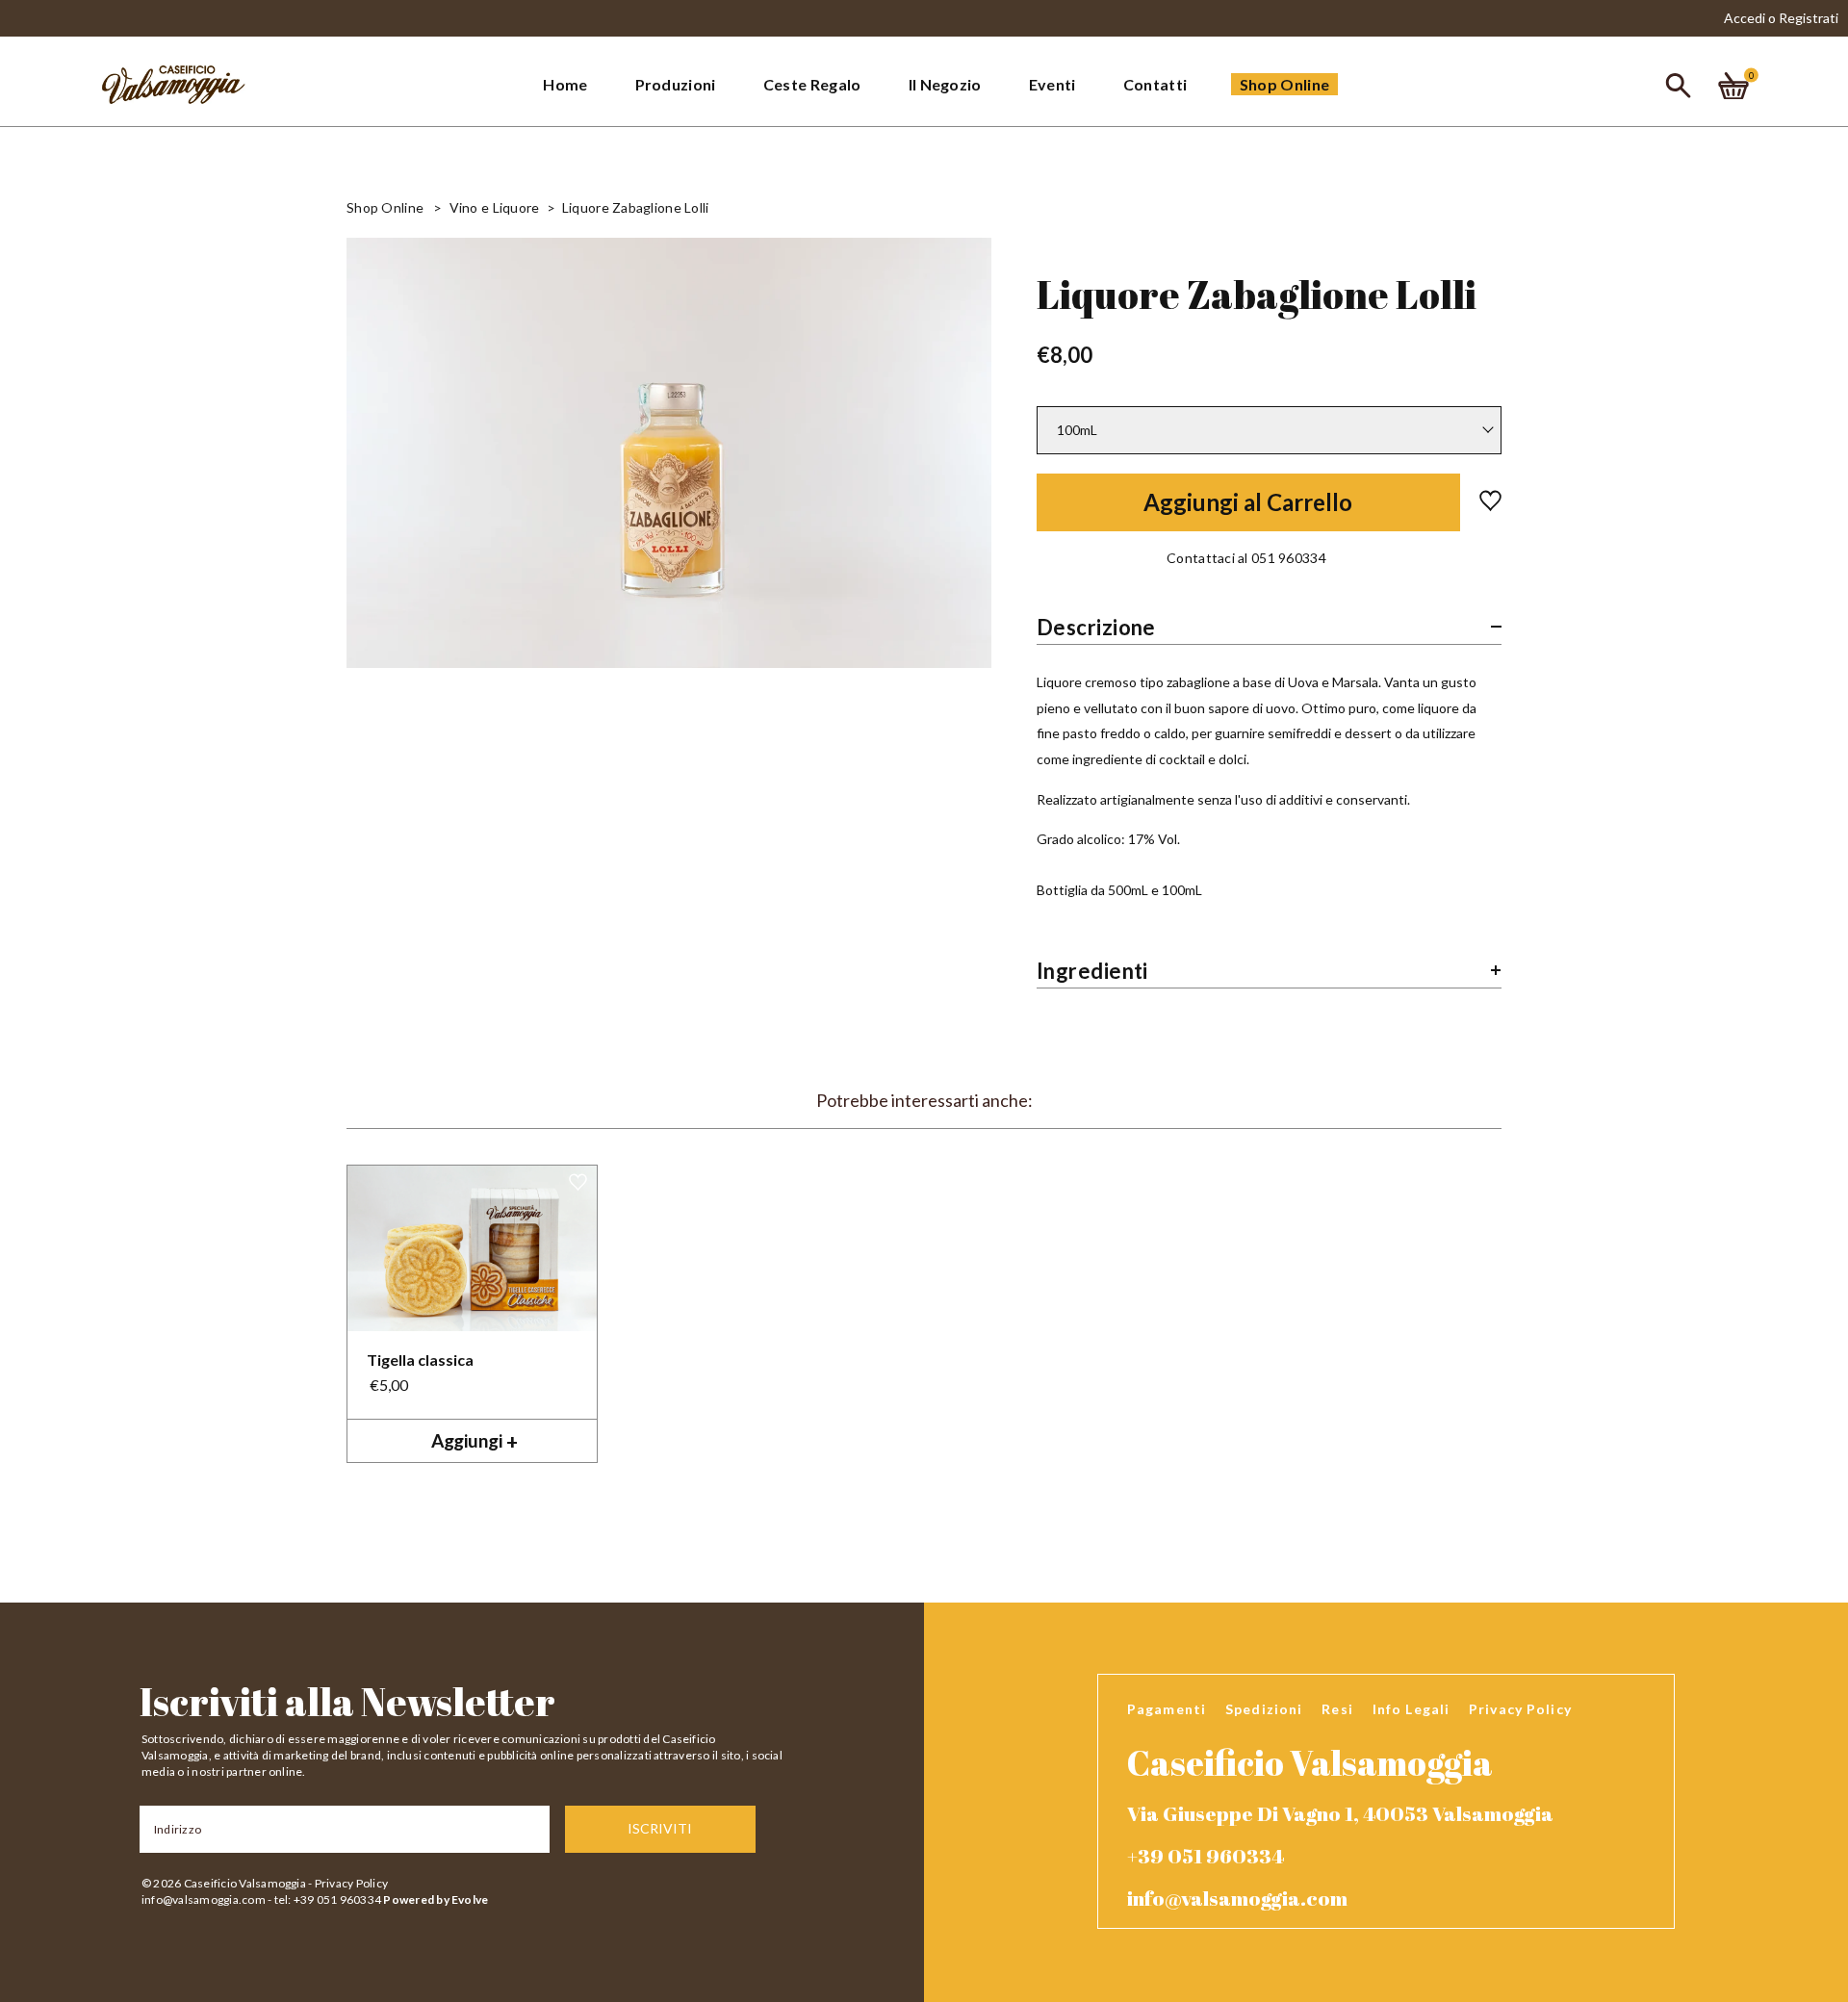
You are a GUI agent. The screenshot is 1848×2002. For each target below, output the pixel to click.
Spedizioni (1264, 1709)
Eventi (1052, 84)
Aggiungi (475, 1440)
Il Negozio (945, 84)
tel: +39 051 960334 (328, 1899)
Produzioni (676, 84)
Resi (1337, 1709)
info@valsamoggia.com (204, 1899)
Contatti (1155, 84)
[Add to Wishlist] (1481, 502)
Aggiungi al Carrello (1248, 502)
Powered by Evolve (436, 1899)
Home (565, 84)
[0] (1733, 86)
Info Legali (1411, 1709)
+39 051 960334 (1206, 1856)
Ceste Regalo (812, 84)
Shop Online (1285, 84)
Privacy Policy (351, 1883)
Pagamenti (1167, 1709)
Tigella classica (420, 1360)
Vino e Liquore (495, 207)
